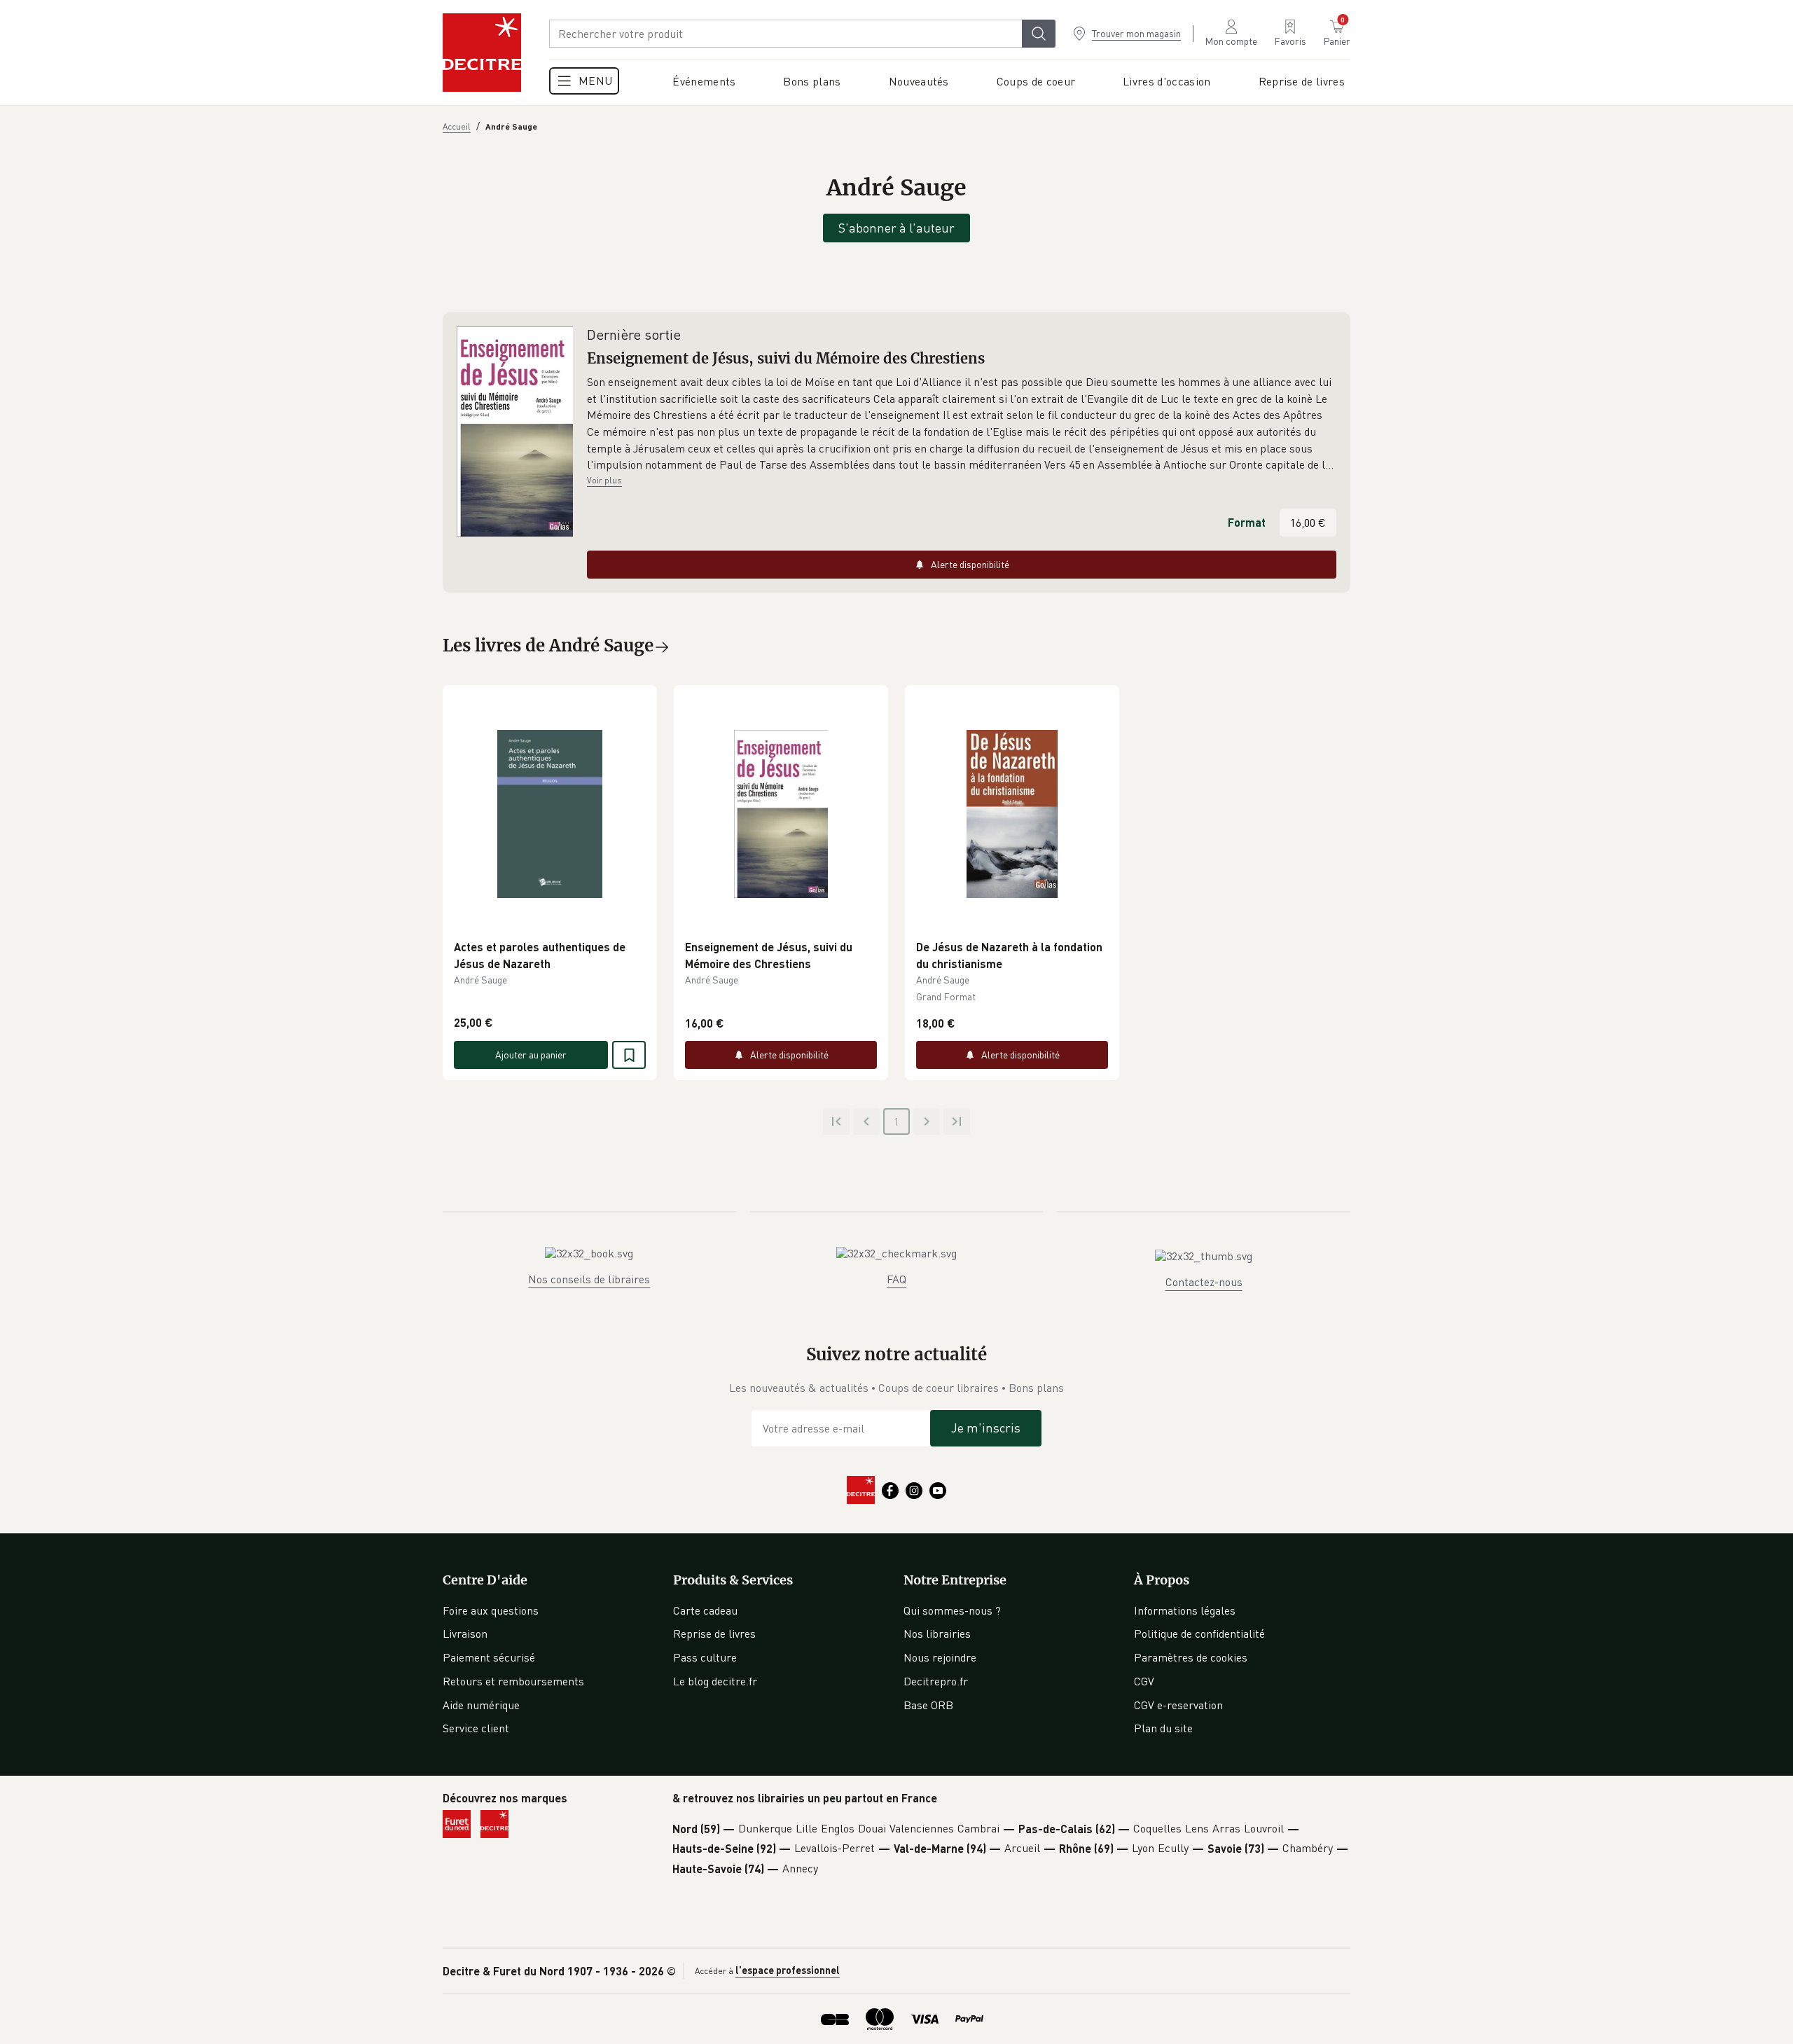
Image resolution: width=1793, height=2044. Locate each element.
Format (1247, 522)
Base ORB (928, 1705)
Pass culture (705, 1657)
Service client (476, 1728)
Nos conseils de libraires (589, 1279)
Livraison (465, 1634)
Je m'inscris (986, 1428)
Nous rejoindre (940, 1657)
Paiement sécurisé (489, 1657)
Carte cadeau (705, 1610)
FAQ (896, 1279)
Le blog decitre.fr (715, 1681)
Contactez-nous (1204, 1282)
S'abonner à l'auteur (896, 228)
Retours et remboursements (513, 1681)
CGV (1144, 1681)
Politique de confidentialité (1199, 1634)
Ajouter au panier (531, 1055)
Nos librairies (937, 1634)
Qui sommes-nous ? (952, 1610)
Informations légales (1185, 1610)
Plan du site (1163, 1728)
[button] (962, 424)
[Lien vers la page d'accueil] (482, 53)
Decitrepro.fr (936, 1681)
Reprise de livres (714, 1634)
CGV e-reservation (1178, 1705)
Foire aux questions (491, 1610)
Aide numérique (481, 1705)
